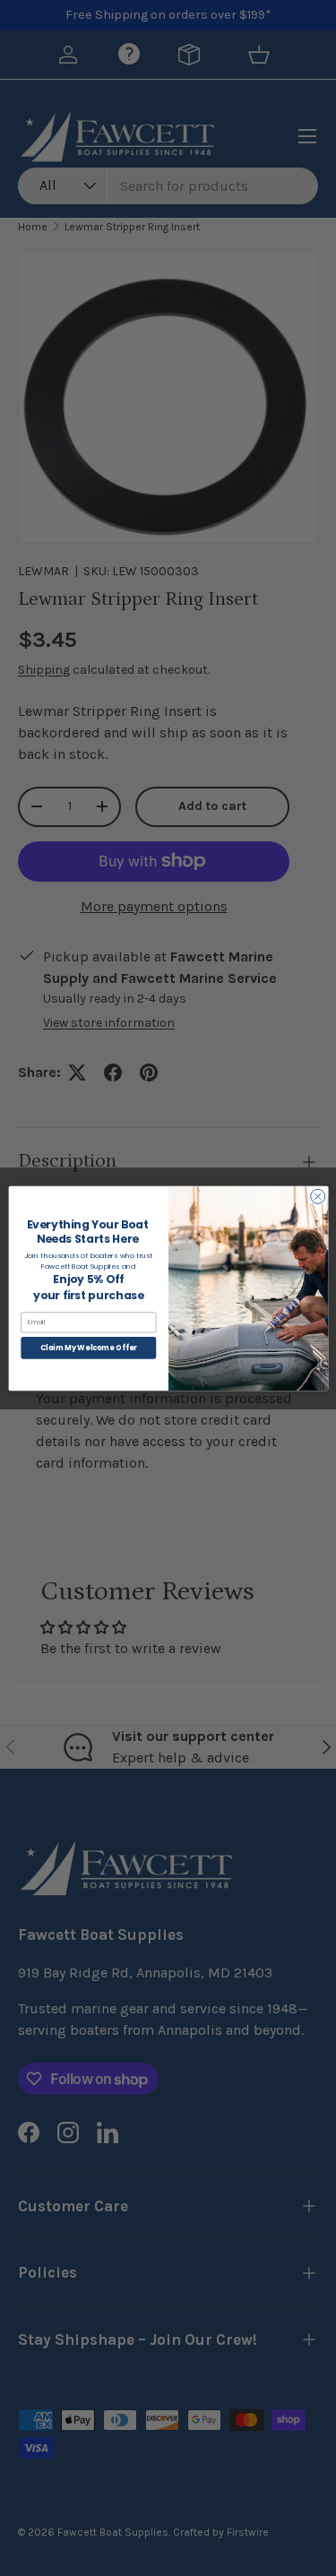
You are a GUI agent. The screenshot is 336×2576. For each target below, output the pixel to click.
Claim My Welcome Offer (88, 1347)
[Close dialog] (317, 1196)
